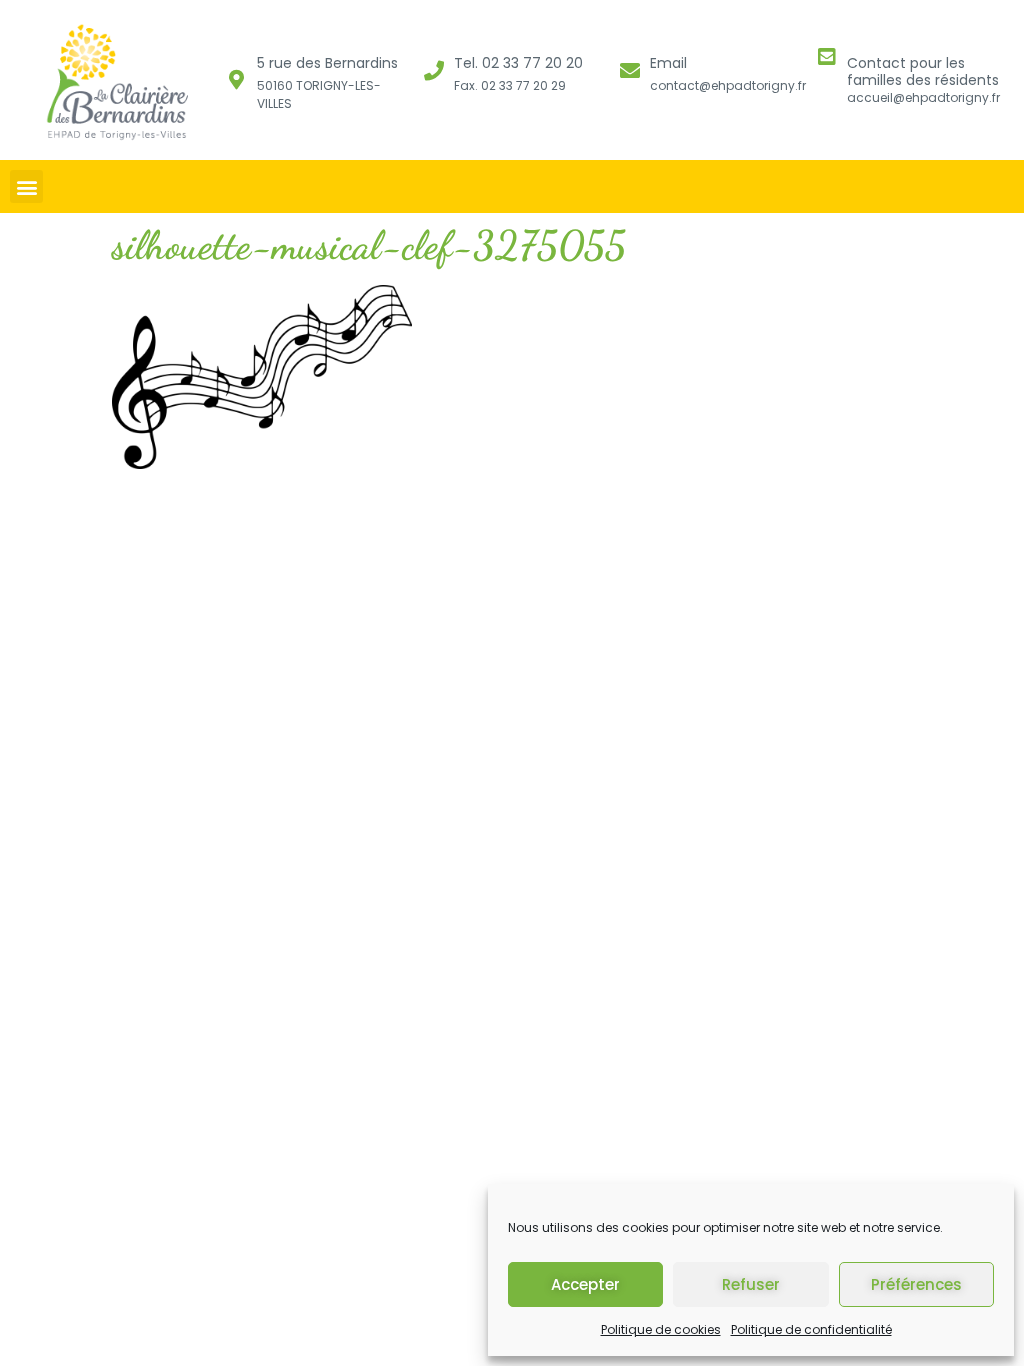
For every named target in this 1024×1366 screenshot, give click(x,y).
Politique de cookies (661, 1329)
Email (668, 63)
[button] (26, 186)
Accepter (585, 1284)
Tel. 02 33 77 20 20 (518, 63)
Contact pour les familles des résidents (923, 71)
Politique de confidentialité (811, 1329)
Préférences (916, 1284)
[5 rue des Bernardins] (237, 80)
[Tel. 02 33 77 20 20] (434, 71)
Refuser (751, 1284)
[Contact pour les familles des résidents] (827, 57)
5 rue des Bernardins (327, 63)
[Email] (630, 71)
